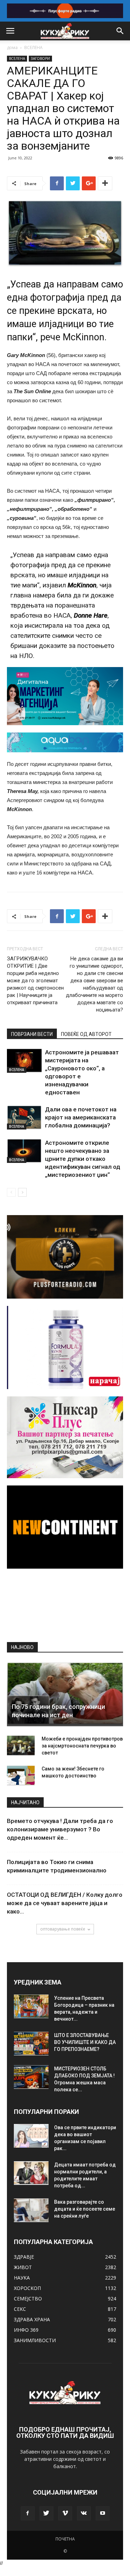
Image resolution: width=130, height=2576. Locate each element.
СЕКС (20, 2309)
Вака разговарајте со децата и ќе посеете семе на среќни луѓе (85, 2209)
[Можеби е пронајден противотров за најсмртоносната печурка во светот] (21, 1746)
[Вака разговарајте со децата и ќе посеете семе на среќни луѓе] (31, 2210)
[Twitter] (46, 2513)
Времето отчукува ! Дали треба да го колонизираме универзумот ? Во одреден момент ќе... (60, 1829)
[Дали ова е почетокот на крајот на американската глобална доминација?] (24, 1117)
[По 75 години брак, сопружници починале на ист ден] (65, 1694)
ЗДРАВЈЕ (24, 2257)
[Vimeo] (65, 2513)
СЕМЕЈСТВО (28, 2298)
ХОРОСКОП (27, 2288)
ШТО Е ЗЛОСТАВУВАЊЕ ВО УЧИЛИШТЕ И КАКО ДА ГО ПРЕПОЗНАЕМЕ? (85, 2042)
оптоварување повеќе (63, 1929)
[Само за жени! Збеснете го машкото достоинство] (21, 1776)
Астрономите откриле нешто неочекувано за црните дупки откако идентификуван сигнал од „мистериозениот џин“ (83, 1159)
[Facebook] (28, 2513)
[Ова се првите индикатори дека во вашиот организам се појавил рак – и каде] (31, 2136)
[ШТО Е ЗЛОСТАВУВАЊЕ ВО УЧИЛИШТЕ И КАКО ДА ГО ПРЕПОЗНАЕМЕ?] (31, 2044)
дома (12, 47)
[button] (120, 31)
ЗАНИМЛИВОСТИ (35, 2340)
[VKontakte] (84, 2513)
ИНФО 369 (26, 2330)
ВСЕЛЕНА (33, 47)
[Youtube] (103, 2513)
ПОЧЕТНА (65, 2539)
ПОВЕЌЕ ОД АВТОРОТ (86, 1034)
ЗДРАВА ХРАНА (32, 2319)
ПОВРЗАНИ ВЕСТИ (32, 1034)
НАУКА (22, 2278)
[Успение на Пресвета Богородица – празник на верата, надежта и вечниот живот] (31, 2007)
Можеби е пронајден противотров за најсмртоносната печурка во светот (82, 1746)
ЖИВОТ (23, 2267)
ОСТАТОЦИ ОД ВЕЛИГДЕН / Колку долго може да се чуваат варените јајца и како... (65, 1903)
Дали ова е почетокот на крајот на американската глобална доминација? (81, 1117)
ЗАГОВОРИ (40, 58)
